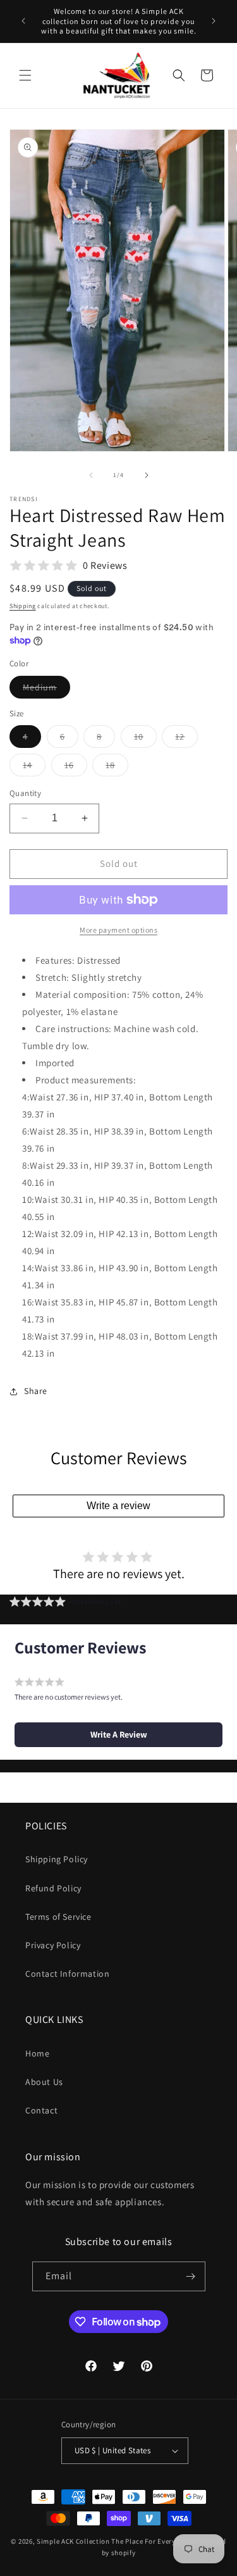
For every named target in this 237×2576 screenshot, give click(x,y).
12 (186, 739)
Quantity (25, 793)
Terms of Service (58, 1917)
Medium (46, 690)
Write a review (118, 1506)
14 (34, 768)
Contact (41, 2110)
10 (145, 739)
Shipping (23, 606)
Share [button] (36, 1391)
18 (117, 768)
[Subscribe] (191, 2276)
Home (37, 2053)
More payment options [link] (118, 930)
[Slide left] (91, 475)
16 (76, 768)
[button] (25, 75)
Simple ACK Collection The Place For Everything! (116, 2541)
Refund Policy (53, 1888)
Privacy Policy (53, 1945)
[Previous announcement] (23, 21)
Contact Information (67, 1974)
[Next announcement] (214, 21)
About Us (44, 2082)
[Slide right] (147, 475)
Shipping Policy (57, 1859)
